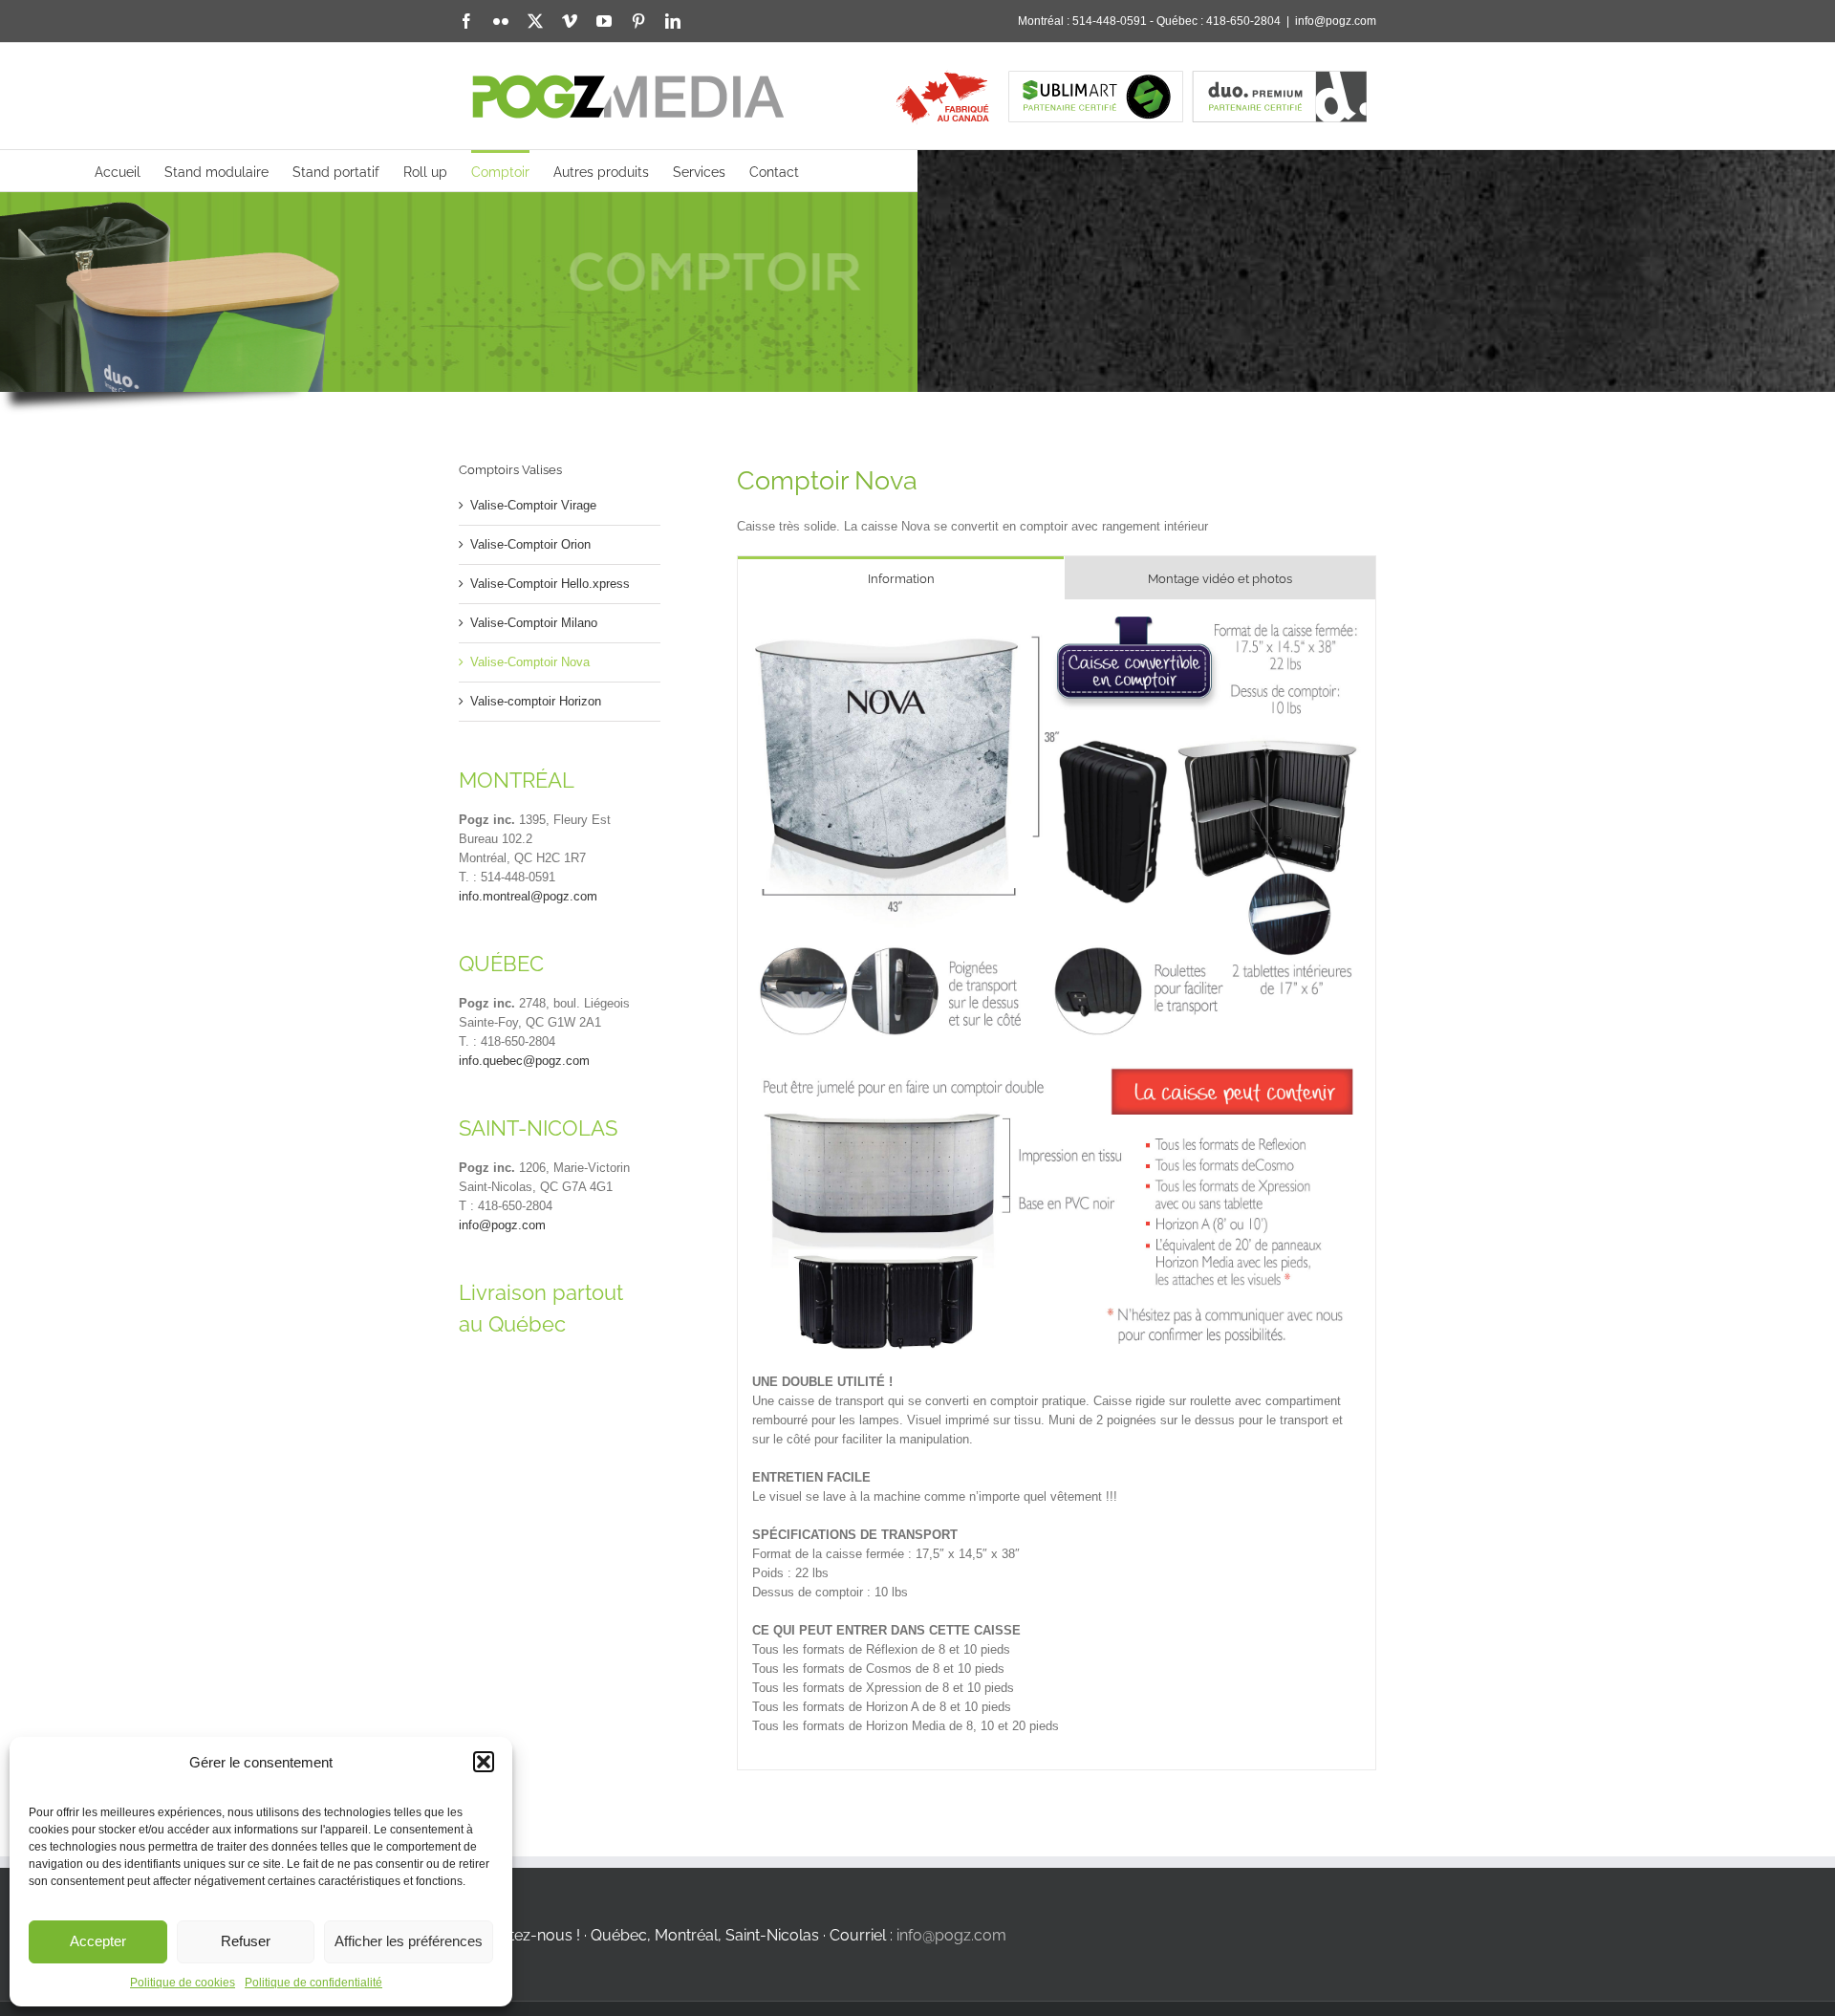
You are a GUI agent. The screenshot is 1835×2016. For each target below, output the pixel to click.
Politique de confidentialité (313, 1983)
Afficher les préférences (409, 1941)
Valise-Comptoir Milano (534, 623)
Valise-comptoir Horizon (536, 701)
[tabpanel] (1057, 1185)
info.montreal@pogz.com (528, 896)
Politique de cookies (183, 1983)
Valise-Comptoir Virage (533, 505)
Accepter (98, 1941)
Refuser (246, 1941)
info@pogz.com (1336, 21)
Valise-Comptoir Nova (530, 662)
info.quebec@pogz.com (524, 1061)
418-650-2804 (1243, 21)
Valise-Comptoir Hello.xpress (550, 584)
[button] (484, 1762)
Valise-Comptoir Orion (530, 544)
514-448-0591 (1110, 21)
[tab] (901, 578)
